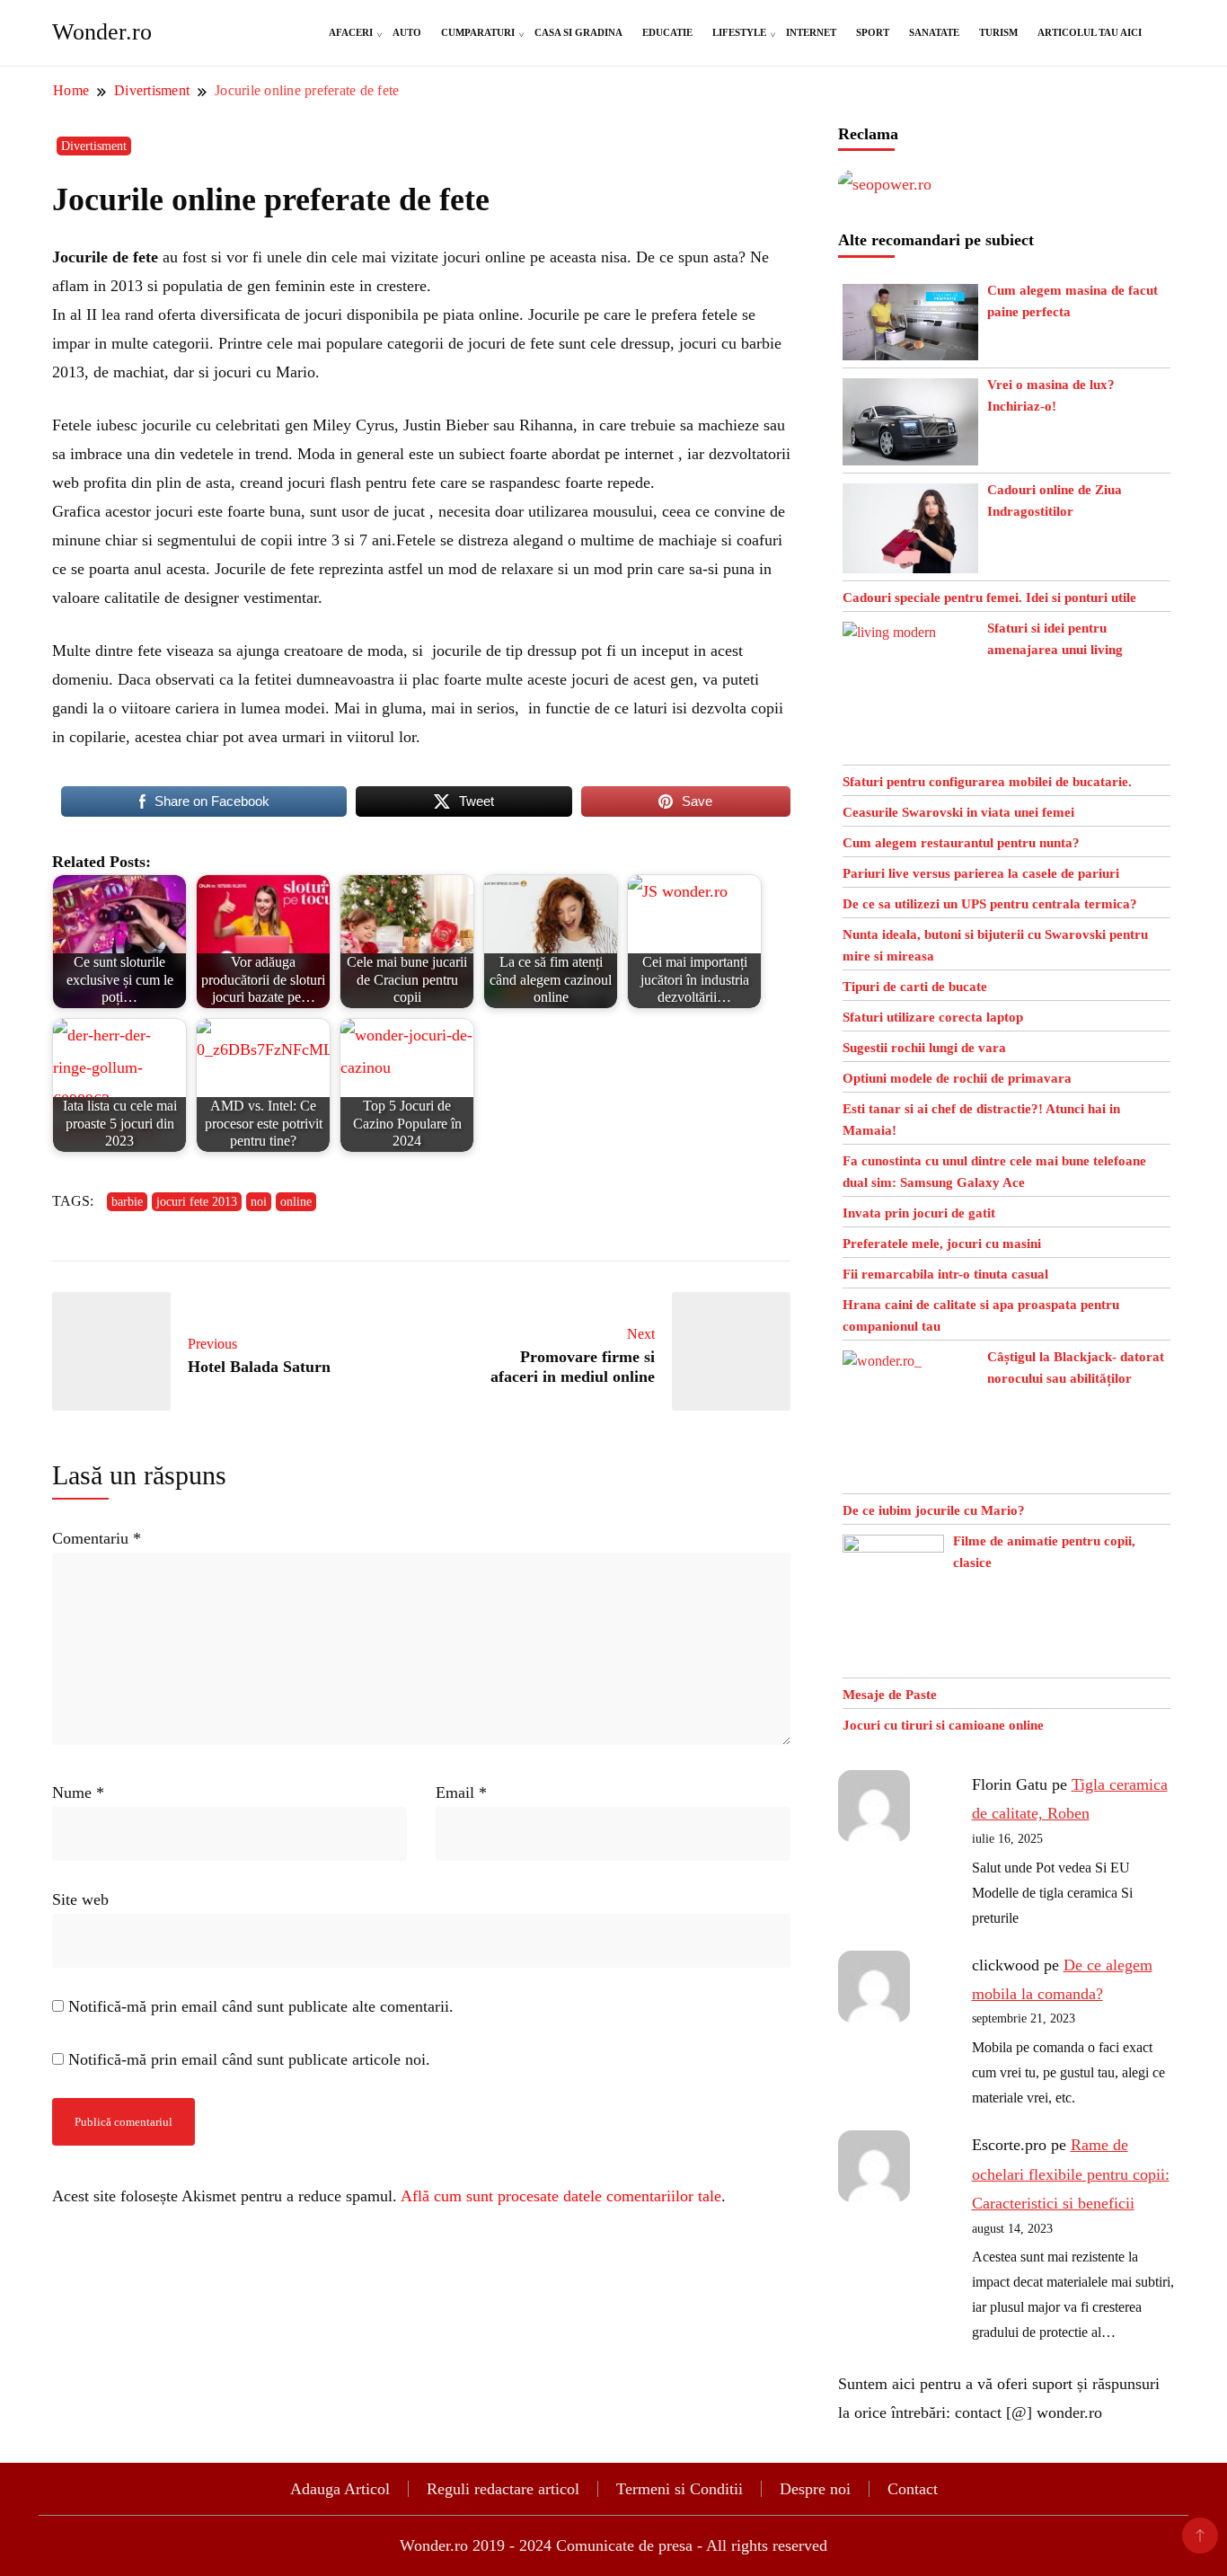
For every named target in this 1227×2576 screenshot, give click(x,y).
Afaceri (351, 32)
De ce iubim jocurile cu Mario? (934, 1510)
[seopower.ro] (885, 184)
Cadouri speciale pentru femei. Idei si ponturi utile (989, 598)
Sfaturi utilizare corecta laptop (933, 1017)
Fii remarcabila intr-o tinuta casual (945, 1274)
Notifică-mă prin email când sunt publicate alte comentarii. (261, 2006)
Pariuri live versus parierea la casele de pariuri (981, 873)
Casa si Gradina (578, 32)
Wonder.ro (102, 32)
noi (259, 1202)
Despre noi (815, 2489)
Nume (78, 1793)
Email (461, 1793)
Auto (407, 32)
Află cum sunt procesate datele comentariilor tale (561, 2196)
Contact (913, 2489)
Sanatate (934, 32)
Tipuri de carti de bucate (915, 987)
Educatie (667, 32)
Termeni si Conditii (680, 2489)
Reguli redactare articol (503, 2489)
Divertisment (94, 146)
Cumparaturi (478, 32)
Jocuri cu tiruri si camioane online (943, 1725)
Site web (80, 1899)
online (296, 1202)
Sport (873, 32)
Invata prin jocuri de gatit (919, 1213)
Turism (998, 32)
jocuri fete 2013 (197, 1202)
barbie (127, 1202)
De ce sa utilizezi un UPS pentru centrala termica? (990, 904)
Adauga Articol (340, 2489)
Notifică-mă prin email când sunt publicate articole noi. (249, 2059)
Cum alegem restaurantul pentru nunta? (961, 843)
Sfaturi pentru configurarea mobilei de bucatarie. (987, 782)
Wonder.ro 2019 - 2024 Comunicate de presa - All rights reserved (613, 2545)
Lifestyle (739, 32)
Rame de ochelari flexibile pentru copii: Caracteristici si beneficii (1071, 2174)
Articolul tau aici (1090, 32)
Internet (811, 32)
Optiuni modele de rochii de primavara (957, 1078)
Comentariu (97, 1538)
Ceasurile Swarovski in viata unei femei (958, 812)
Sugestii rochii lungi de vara (924, 1048)
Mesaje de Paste (890, 1695)
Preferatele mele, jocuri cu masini (942, 1244)
